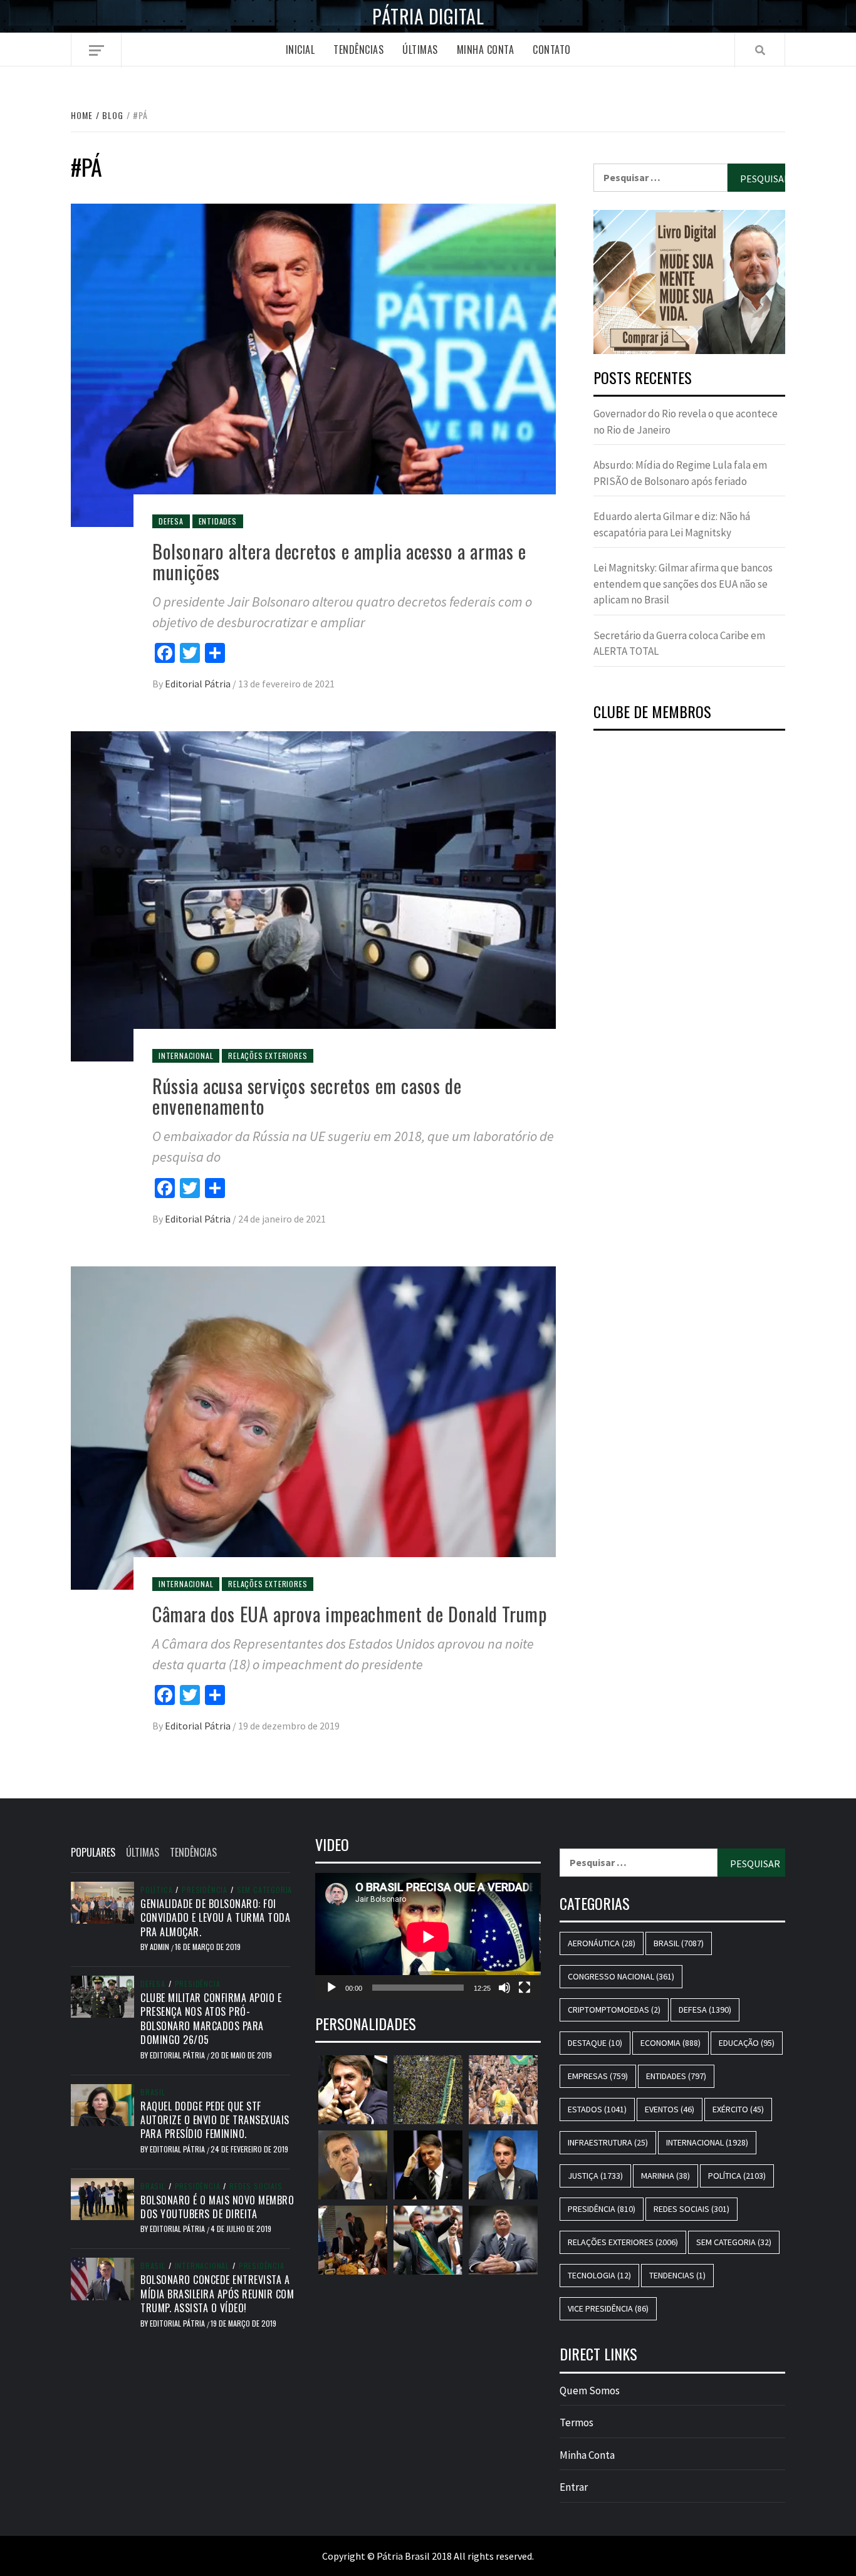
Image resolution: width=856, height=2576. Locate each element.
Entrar (574, 2487)
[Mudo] (504, 1988)
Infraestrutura (608, 2142)
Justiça (595, 2176)
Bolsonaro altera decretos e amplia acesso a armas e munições (339, 561)
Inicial (300, 50)
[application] (428, 1937)
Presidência (205, 1890)
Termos (577, 2422)
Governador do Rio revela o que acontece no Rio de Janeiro (686, 422)
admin (160, 1947)
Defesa (171, 521)
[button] (689, 282)
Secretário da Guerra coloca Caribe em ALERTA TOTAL (679, 644)
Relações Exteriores (268, 1056)
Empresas (598, 2076)
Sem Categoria (264, 1890)
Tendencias (677, 2275)
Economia (671, 2043)
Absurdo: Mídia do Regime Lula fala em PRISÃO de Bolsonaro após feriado (680, 473)
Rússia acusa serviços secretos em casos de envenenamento (307, 1096)
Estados (597, 2109)
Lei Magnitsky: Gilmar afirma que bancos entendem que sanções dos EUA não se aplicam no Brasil (683, 584)
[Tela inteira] (525, 1988)
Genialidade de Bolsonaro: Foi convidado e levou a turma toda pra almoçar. (215, 1918)
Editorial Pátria (199, 684)
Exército (738, 2109)
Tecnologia (599, 2275)
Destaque (595, 2043)
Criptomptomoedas (614, 2010)
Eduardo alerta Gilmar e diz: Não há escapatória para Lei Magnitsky (672, 524)
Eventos (670, 2109)
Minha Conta (486, 50)
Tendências (358, 50)
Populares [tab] (93, 1852)
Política (156, 1890)
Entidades (218, 521)
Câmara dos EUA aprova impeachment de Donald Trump (349, 1614)
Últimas (420, 50)
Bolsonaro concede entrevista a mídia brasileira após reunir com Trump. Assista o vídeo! (217, 2294)
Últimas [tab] (143, 1852)
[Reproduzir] (331, 1988)
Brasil (153, 2092)
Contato (552, 50)
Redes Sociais (256, 2186)
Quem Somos (590, 2391)
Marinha (665, 2176)
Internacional (186, 1056)
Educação (747, 2043)
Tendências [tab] (193, 1852)
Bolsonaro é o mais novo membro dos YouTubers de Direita (217, 2207)
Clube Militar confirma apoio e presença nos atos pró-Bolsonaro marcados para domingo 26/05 (211, 2019)
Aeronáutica (602, 1943)
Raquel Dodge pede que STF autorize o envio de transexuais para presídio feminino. (215, 2120)
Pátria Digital (428, 16)
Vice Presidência (608, 2308)
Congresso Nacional (621, 1976)
